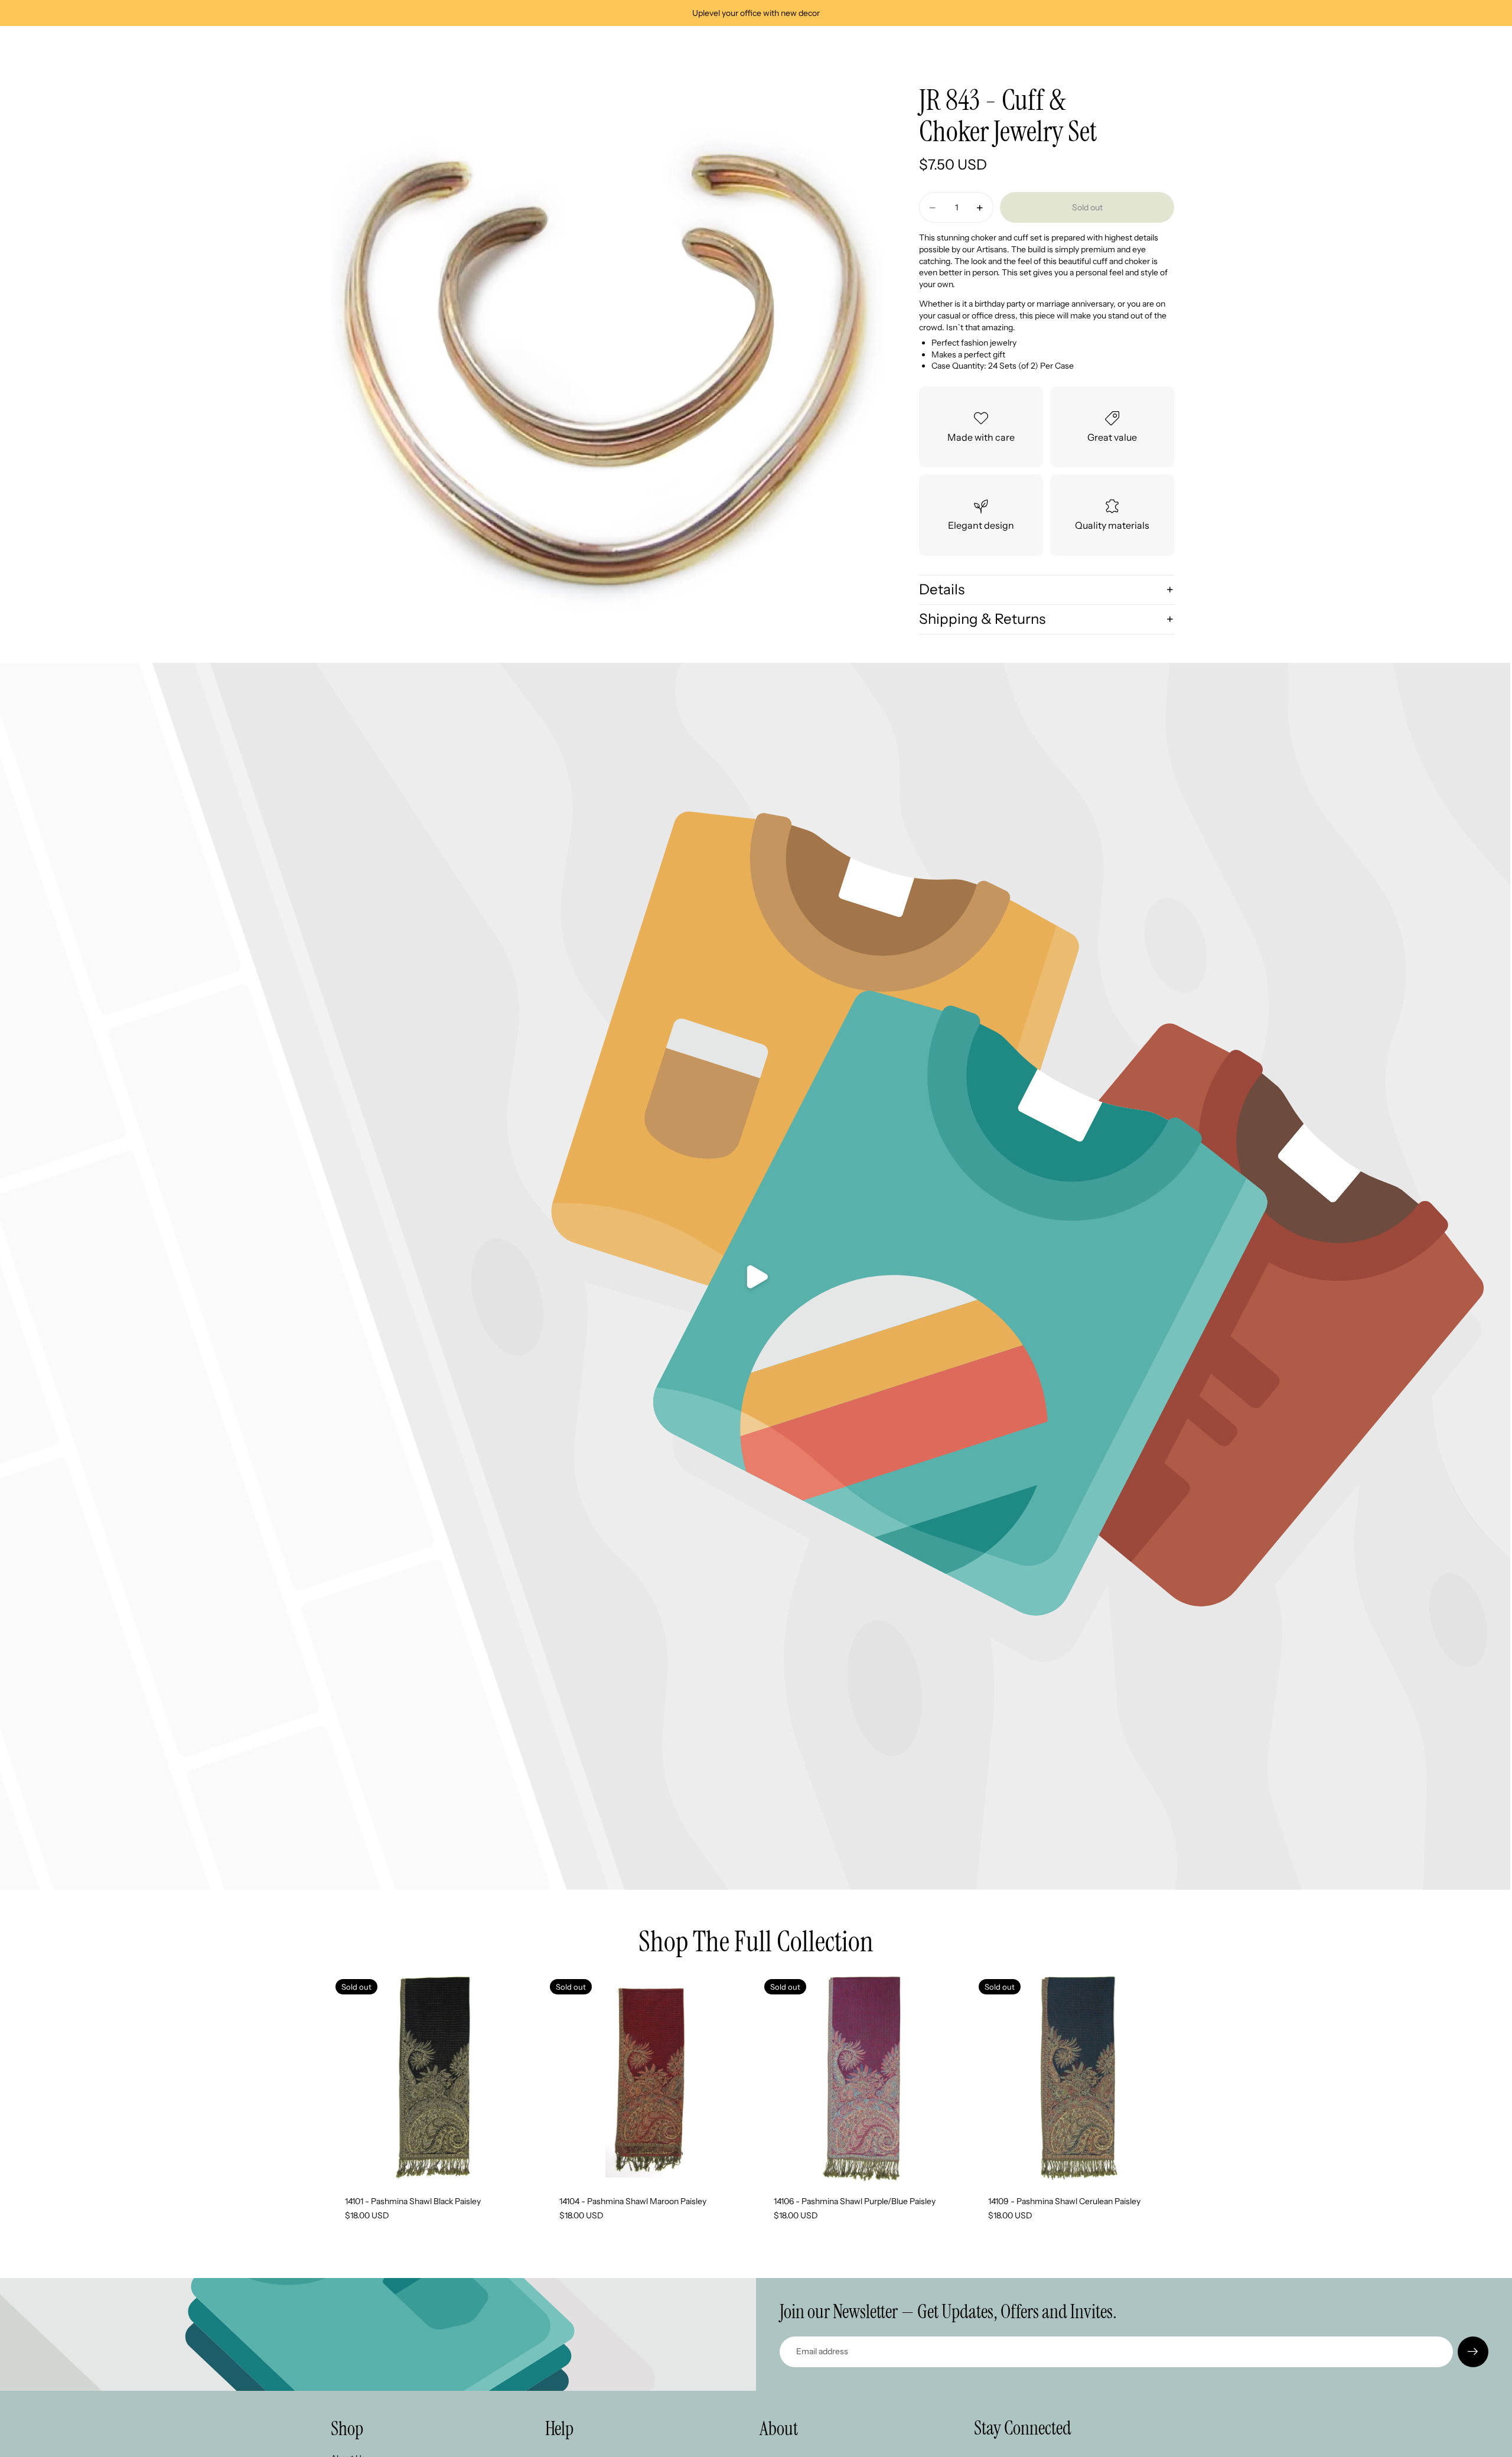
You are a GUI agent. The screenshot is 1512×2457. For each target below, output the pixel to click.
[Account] (1142, 46)
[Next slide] (735, 2078)
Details (942, 589)
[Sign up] (1473, 2352)
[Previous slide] (563, 2078)
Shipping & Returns (982, 619)
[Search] (1117, 46)
